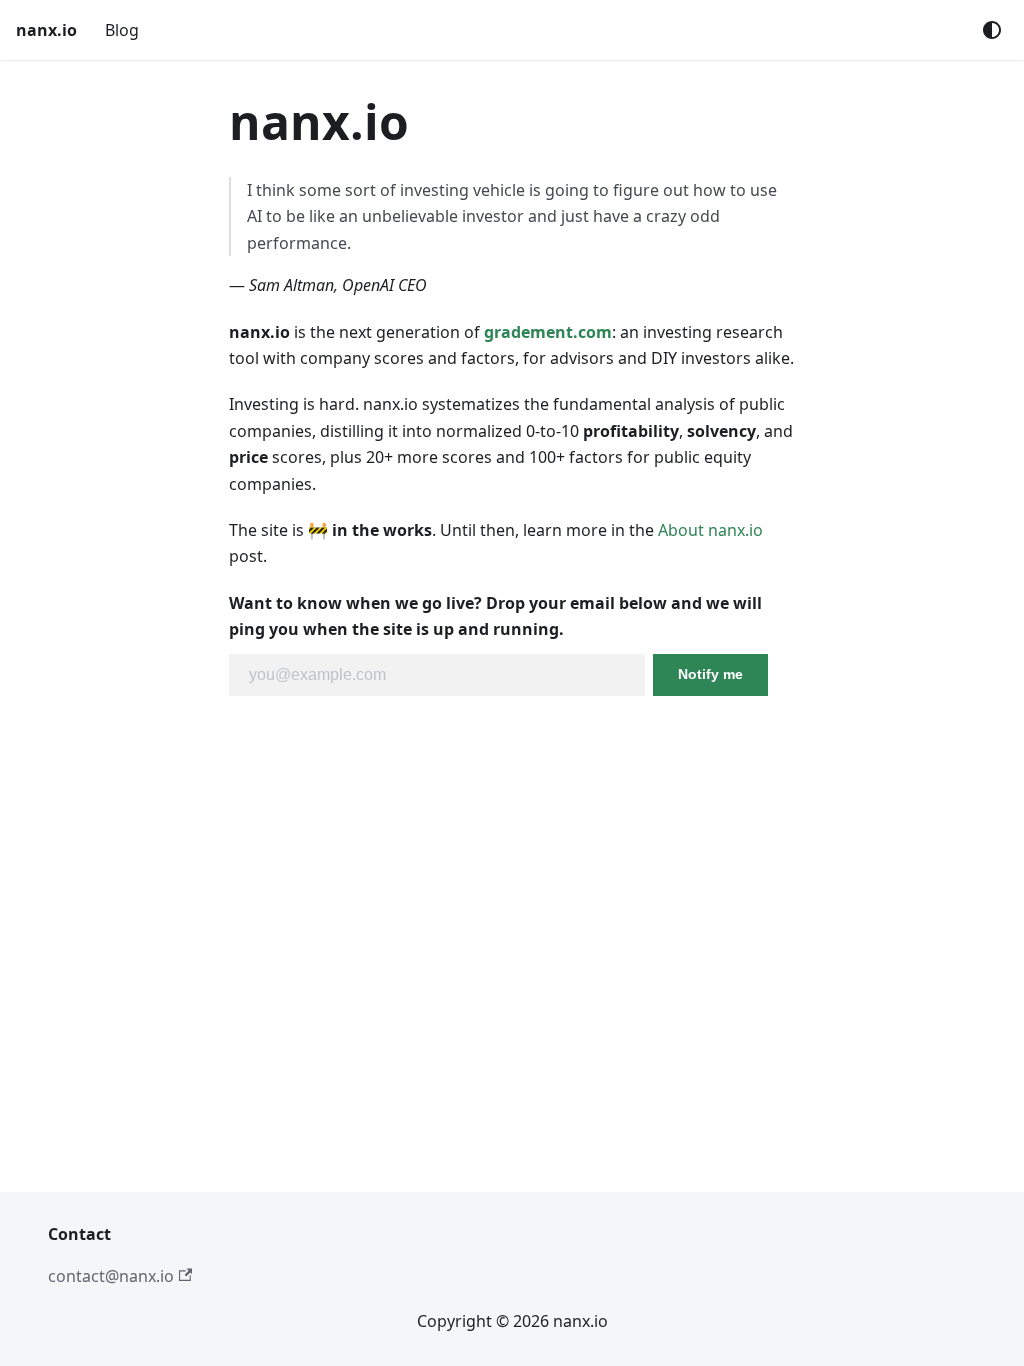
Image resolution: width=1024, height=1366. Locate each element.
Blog (122, 30)
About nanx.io (710, 530)
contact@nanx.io (111, 1276)
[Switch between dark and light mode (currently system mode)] (992, 30)
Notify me (710, 674)
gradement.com (548, 332)
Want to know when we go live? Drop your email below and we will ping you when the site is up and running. (495, 616)
